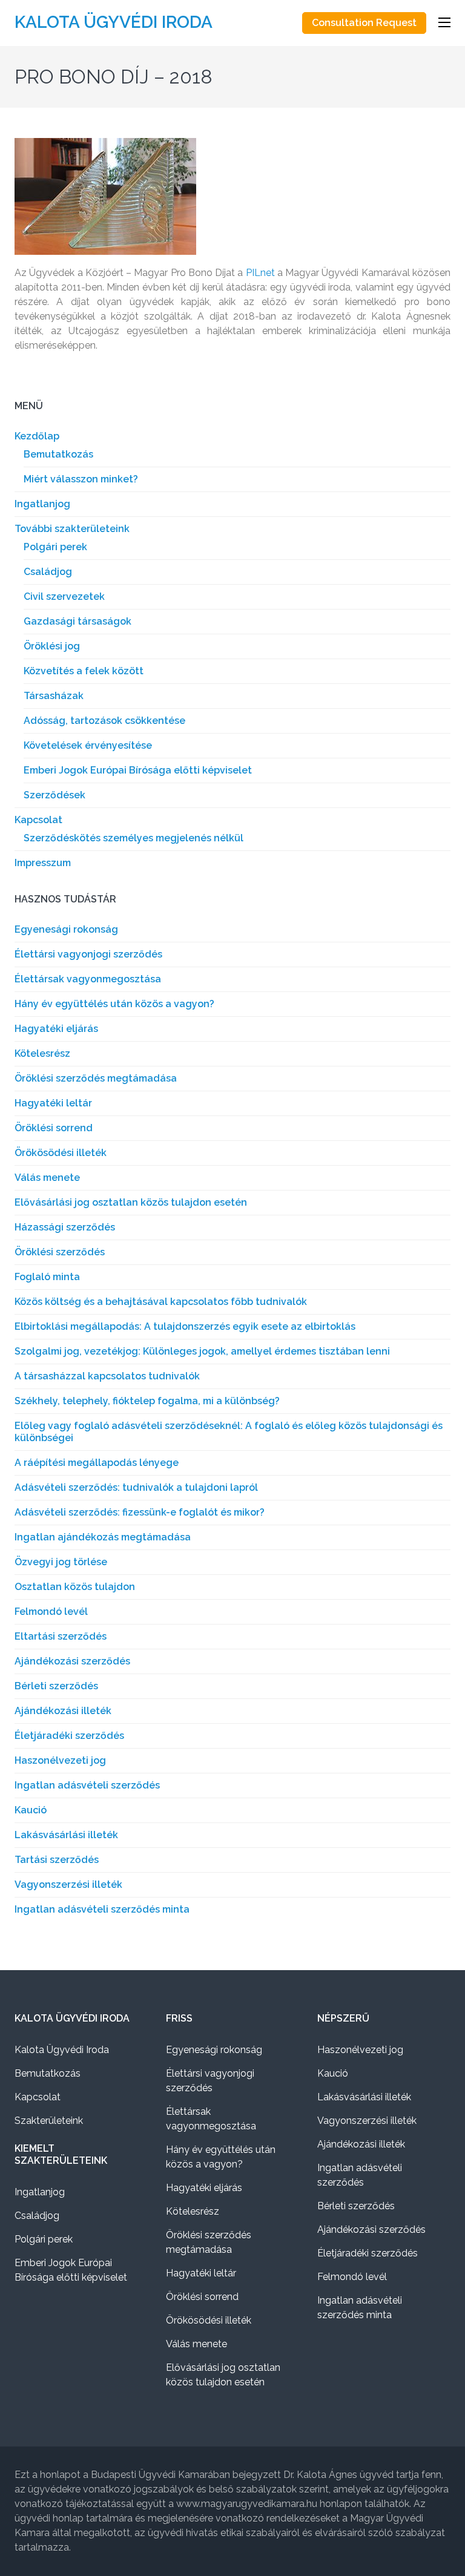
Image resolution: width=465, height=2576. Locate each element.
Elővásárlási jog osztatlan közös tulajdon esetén (131, 1202)
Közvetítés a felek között (84, 671)
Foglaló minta (47, 1277)
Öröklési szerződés (60, 1252)
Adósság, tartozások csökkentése (104, 721)
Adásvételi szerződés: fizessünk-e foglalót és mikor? (140, 1512)
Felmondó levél (51, 1612)
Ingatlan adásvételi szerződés (87, 1785)
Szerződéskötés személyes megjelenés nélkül (134, 838)
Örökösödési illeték (61, 1153)
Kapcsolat (38, 820)
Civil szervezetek (64, 596)
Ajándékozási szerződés (72, 1661)
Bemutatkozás (58, 454)
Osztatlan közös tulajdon (75, 1587)
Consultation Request (364, 23)
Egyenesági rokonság (66, 929)
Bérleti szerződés (56, 1686)
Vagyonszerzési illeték (68, 1884)
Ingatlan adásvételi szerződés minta (102, 1909)
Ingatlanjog (42, 504)
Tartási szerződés (57, 1860)
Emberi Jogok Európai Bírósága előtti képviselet (138, 770)
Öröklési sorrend (54, 1128)
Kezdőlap (37, 436)
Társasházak (54, 696)
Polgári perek (55, 547)
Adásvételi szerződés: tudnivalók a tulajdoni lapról (136, 1487)
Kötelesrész (42, 1053)
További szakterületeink (72, 529)
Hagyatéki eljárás (56, 1029)
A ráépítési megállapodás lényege (97, 1463)
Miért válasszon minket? (81, 479)
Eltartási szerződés (61, 1636)
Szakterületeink (49, 2121)
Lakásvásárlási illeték (66, 1835)
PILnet (260, 273)
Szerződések (54, 795)
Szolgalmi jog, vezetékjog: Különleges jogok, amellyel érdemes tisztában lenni (202, 1351)
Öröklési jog (52, 646)
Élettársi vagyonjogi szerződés (88, 954)
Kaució (31, 1810)
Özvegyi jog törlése (61, 1562)
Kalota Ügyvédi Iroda (114, 22)
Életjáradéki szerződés (69, 1736)
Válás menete (47, 1178)
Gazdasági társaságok (77, 621)
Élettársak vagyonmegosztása (88, 979)
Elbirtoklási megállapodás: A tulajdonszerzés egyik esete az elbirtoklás (185, 1326)
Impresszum (43, 863)
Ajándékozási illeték (63, 1711)
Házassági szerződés (65, 1227)
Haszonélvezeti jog (60, 1760)
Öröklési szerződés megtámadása (96, 1078)
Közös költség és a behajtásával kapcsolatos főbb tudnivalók (161, 1302)
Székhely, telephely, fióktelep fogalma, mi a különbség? (147, 1401)
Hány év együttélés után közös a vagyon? (114, 1004)
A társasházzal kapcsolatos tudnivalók (107, 1376)
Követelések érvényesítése (88, 745)
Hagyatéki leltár (53, 1103)
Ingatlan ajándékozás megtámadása (103, 1537)
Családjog (48, 572)
